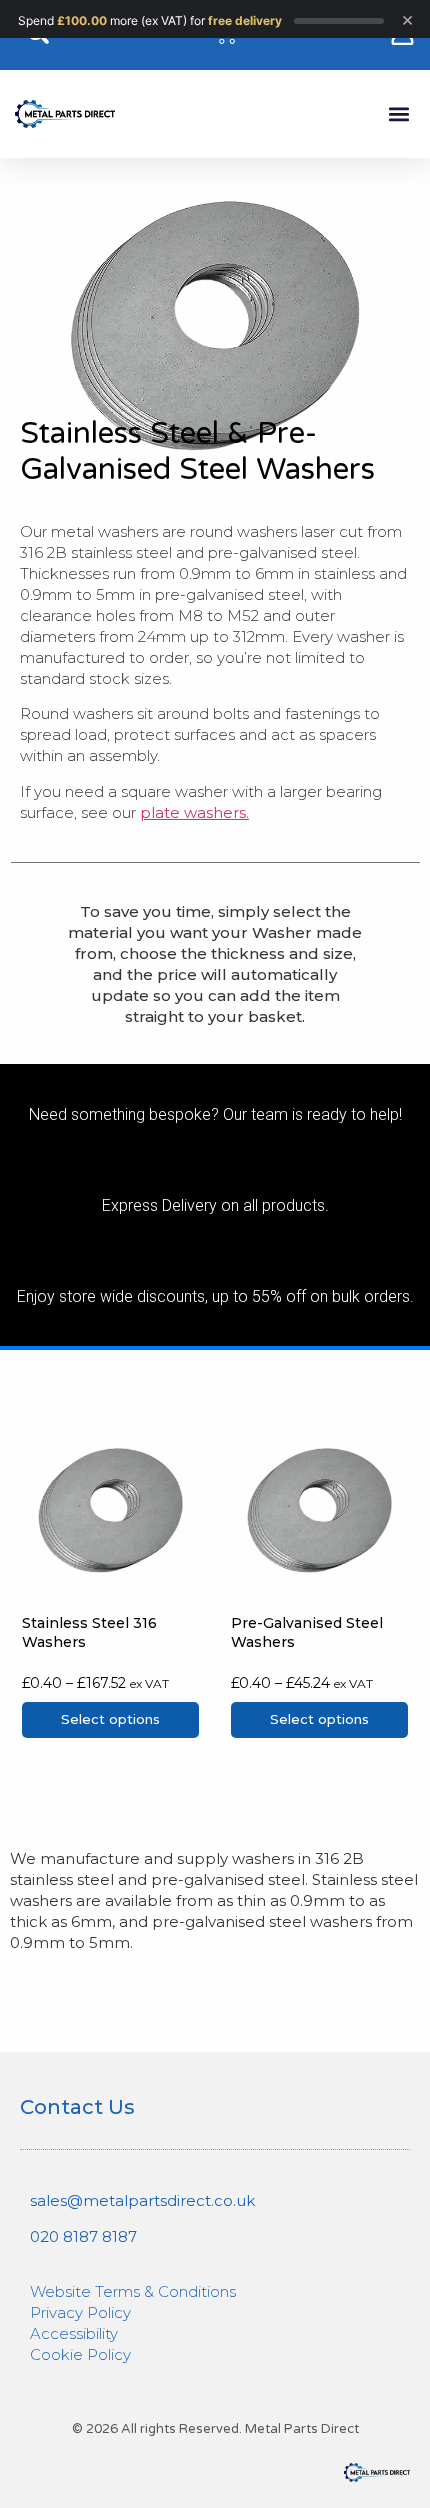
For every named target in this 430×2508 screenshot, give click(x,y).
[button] (398, 114)
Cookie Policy (80, 2354)
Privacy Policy (80, 2312)
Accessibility (74, 2333)
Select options (110, 1719)
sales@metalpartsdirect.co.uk (142, 2200)
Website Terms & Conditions (133, 2291)
